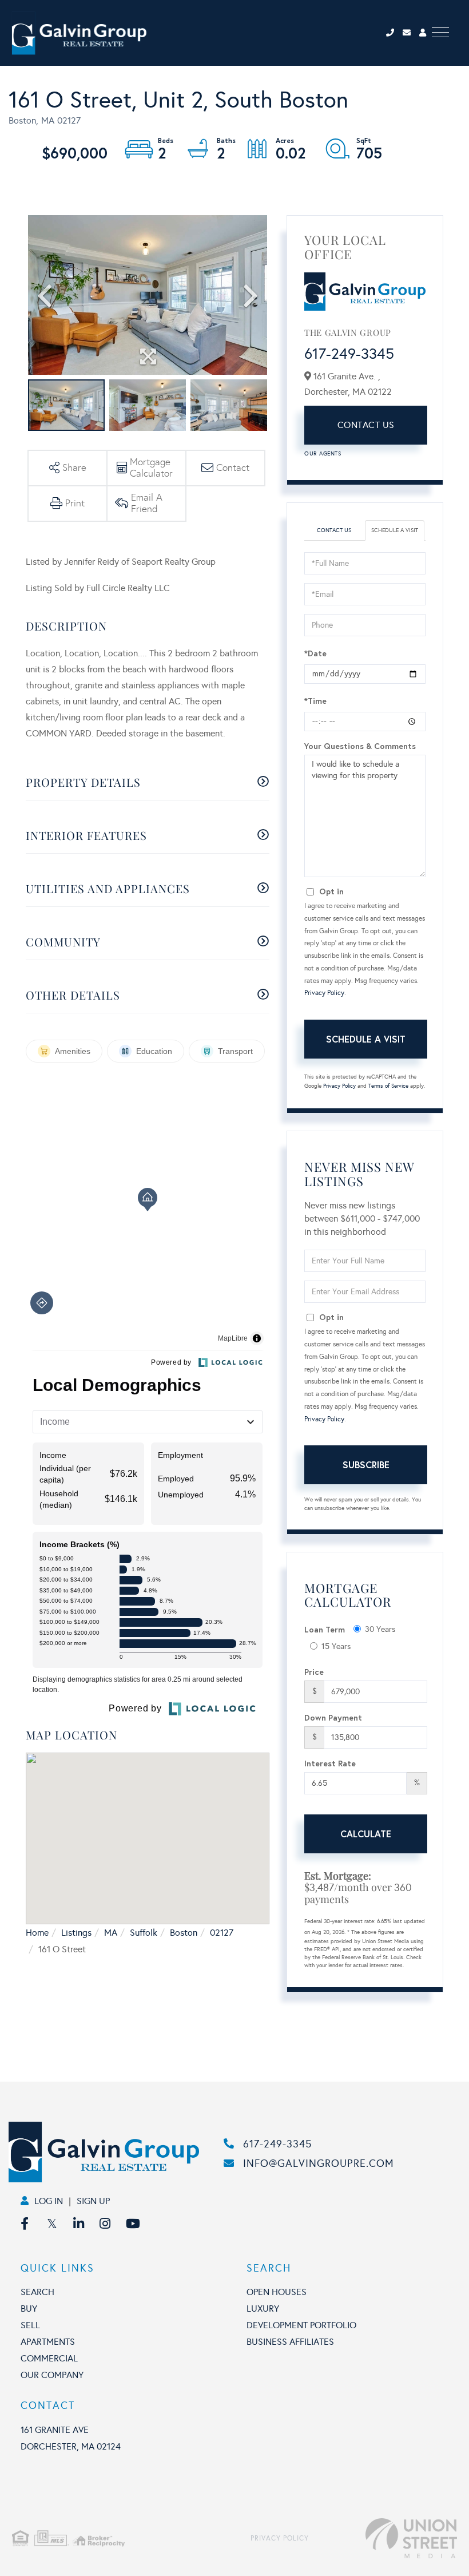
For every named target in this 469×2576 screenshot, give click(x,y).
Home (37, 1933)
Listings (76, 1933)
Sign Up (93, 2201)
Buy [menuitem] (29, 2309)
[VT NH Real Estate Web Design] (383, 2538)
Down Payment (333, 1717)
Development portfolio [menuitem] (301, 2325)
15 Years (336, 1646)
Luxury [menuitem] (263, 2309)
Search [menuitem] (37, 2292)
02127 (222, 1933)
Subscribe (366, 1465)
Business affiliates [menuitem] (290, 2342)
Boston (184, 1933)
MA (111, 1933)
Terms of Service (388, 1086)
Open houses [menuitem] (277, 2292)
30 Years (380, 1629)
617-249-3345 (349, 354)
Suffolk (144, 1933)
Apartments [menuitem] (48, 2342)
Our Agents (323, 454)
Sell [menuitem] (30, 2325)
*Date (315, 653)
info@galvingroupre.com (319, 2163)
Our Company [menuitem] (52, 2375)
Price (314, 1672)
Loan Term (325, 1629)
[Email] (411, 33)
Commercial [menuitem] (49, 2358)
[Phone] (393, 33)
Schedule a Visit (395, 530)
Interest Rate (330, 1763)
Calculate (366, 1834)
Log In (49, 2201)
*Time (315, 701)
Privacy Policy (324, 993)
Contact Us (366, 425)
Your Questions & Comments (360, 746)
